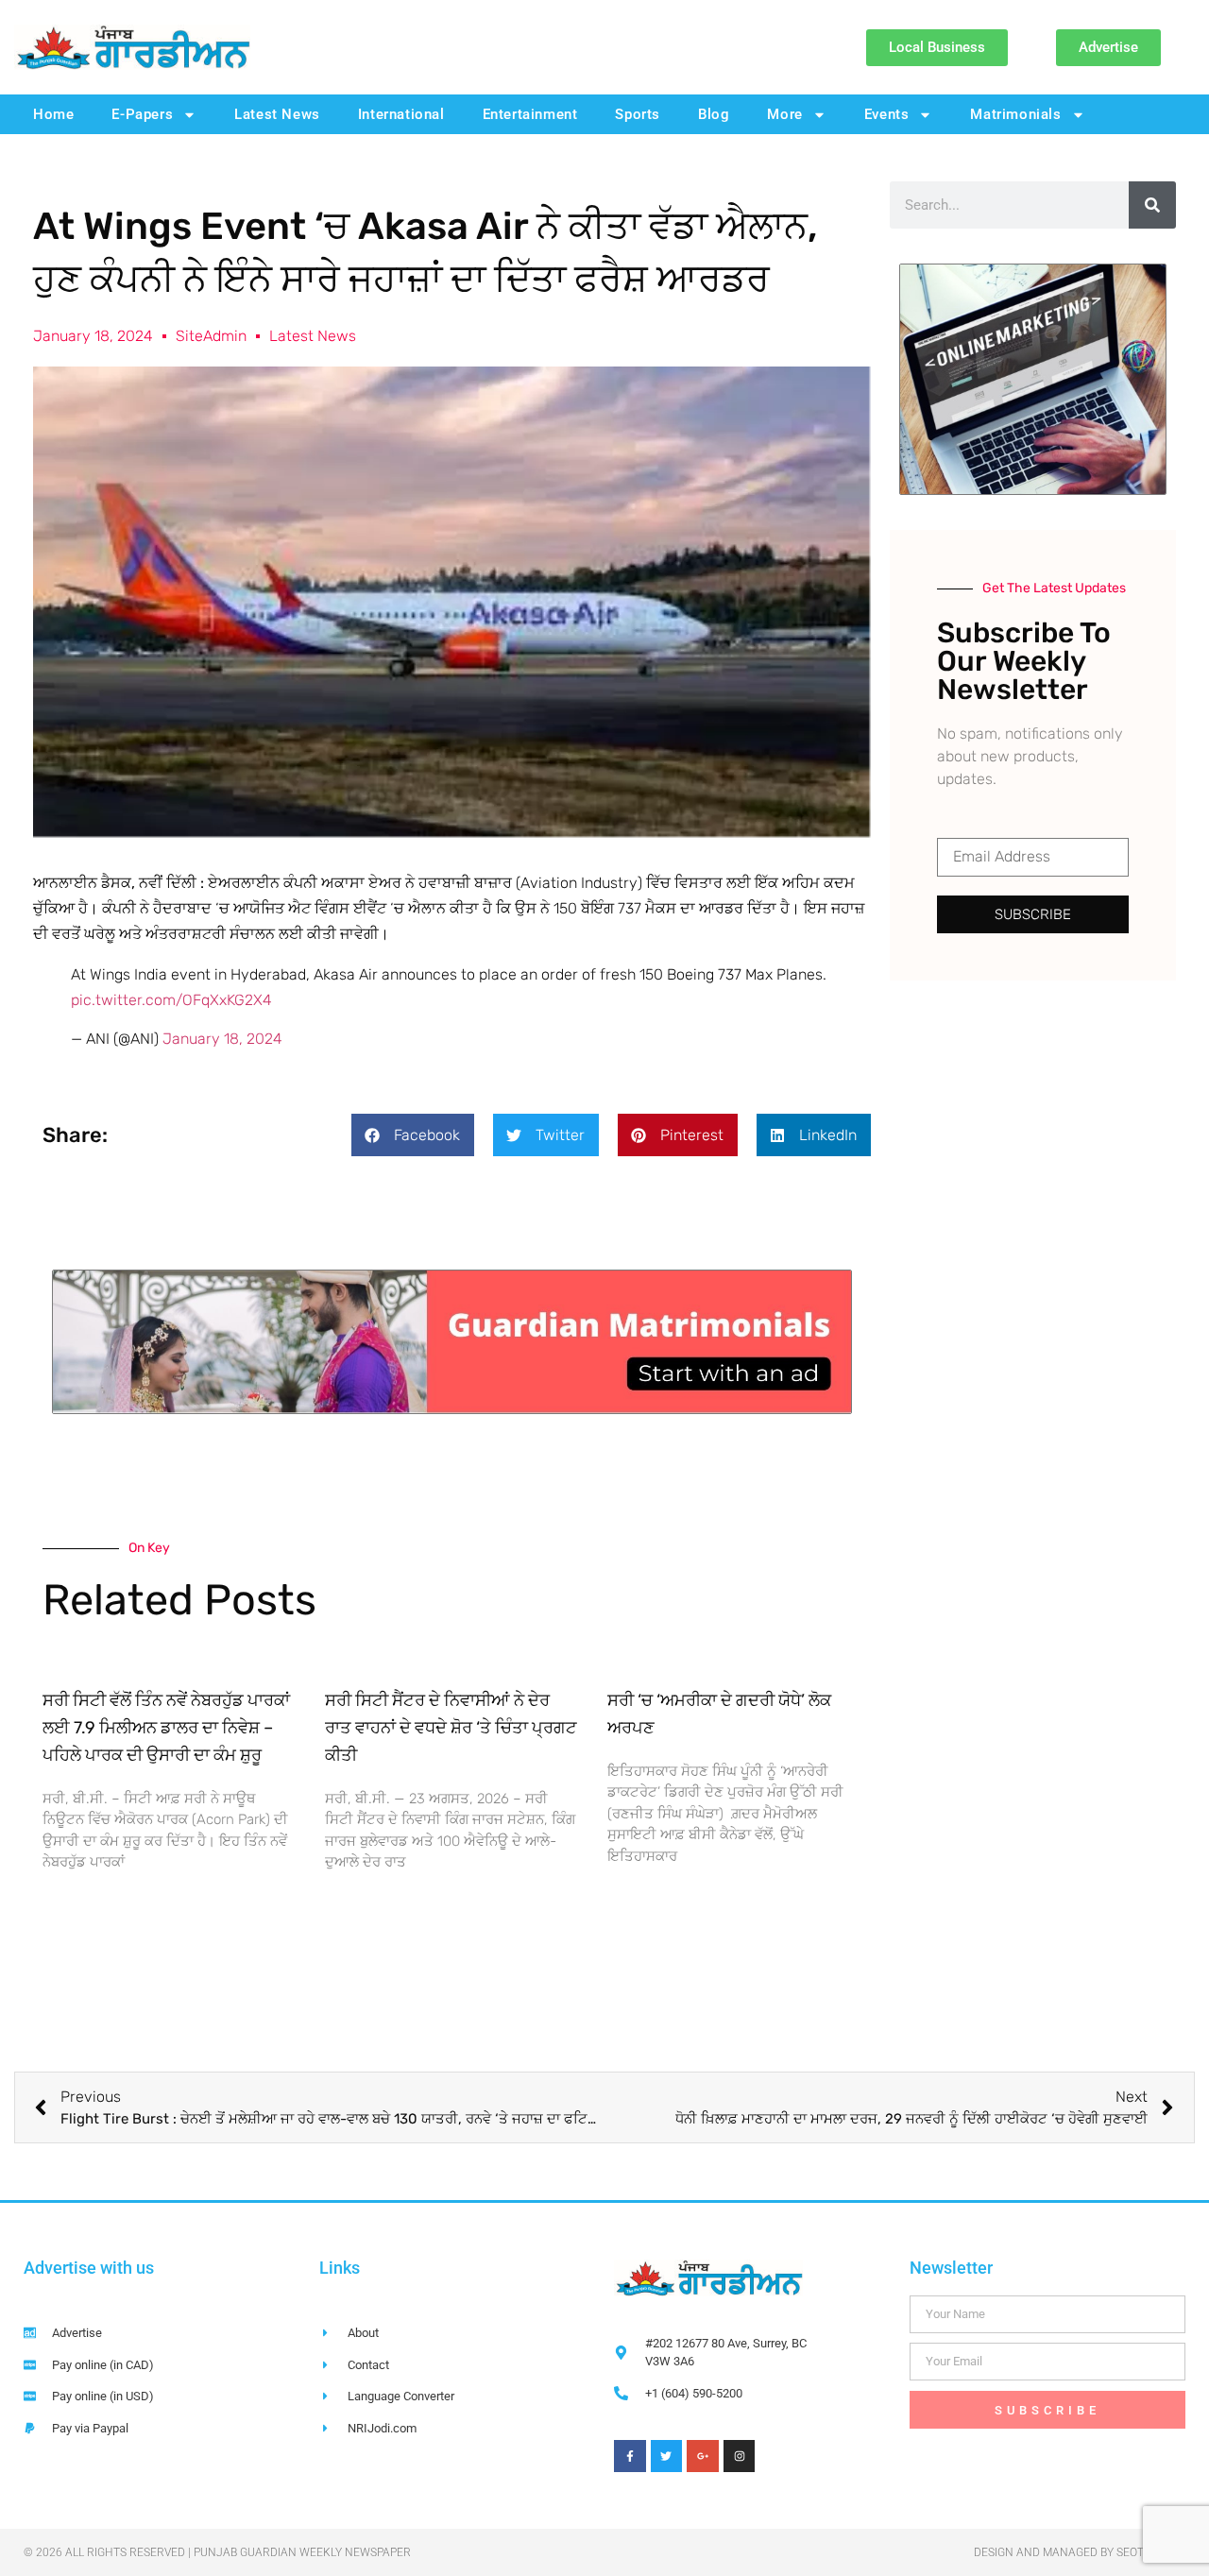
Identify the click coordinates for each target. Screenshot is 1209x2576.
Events (887, 114)
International (401, 114)
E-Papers (142, 114)
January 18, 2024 (222, 1039)
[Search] (1152, 205)
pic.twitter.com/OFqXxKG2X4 (171, 1000)
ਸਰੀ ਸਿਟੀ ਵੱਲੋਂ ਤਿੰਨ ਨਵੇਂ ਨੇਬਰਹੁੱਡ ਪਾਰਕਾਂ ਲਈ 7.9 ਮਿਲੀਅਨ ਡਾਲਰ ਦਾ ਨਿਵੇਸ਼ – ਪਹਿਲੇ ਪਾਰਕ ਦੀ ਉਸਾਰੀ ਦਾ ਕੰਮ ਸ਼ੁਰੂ (166, 1728)
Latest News (277, 114)
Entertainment (530, 114)
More (784, 114)
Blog (714, 114)
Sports (638, 114)
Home (53, 114)
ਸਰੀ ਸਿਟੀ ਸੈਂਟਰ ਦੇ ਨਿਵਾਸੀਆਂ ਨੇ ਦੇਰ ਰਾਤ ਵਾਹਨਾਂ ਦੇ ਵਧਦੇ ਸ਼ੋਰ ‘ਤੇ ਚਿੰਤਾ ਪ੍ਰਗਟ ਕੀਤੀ (451, 1728)
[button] (413, 1135)
